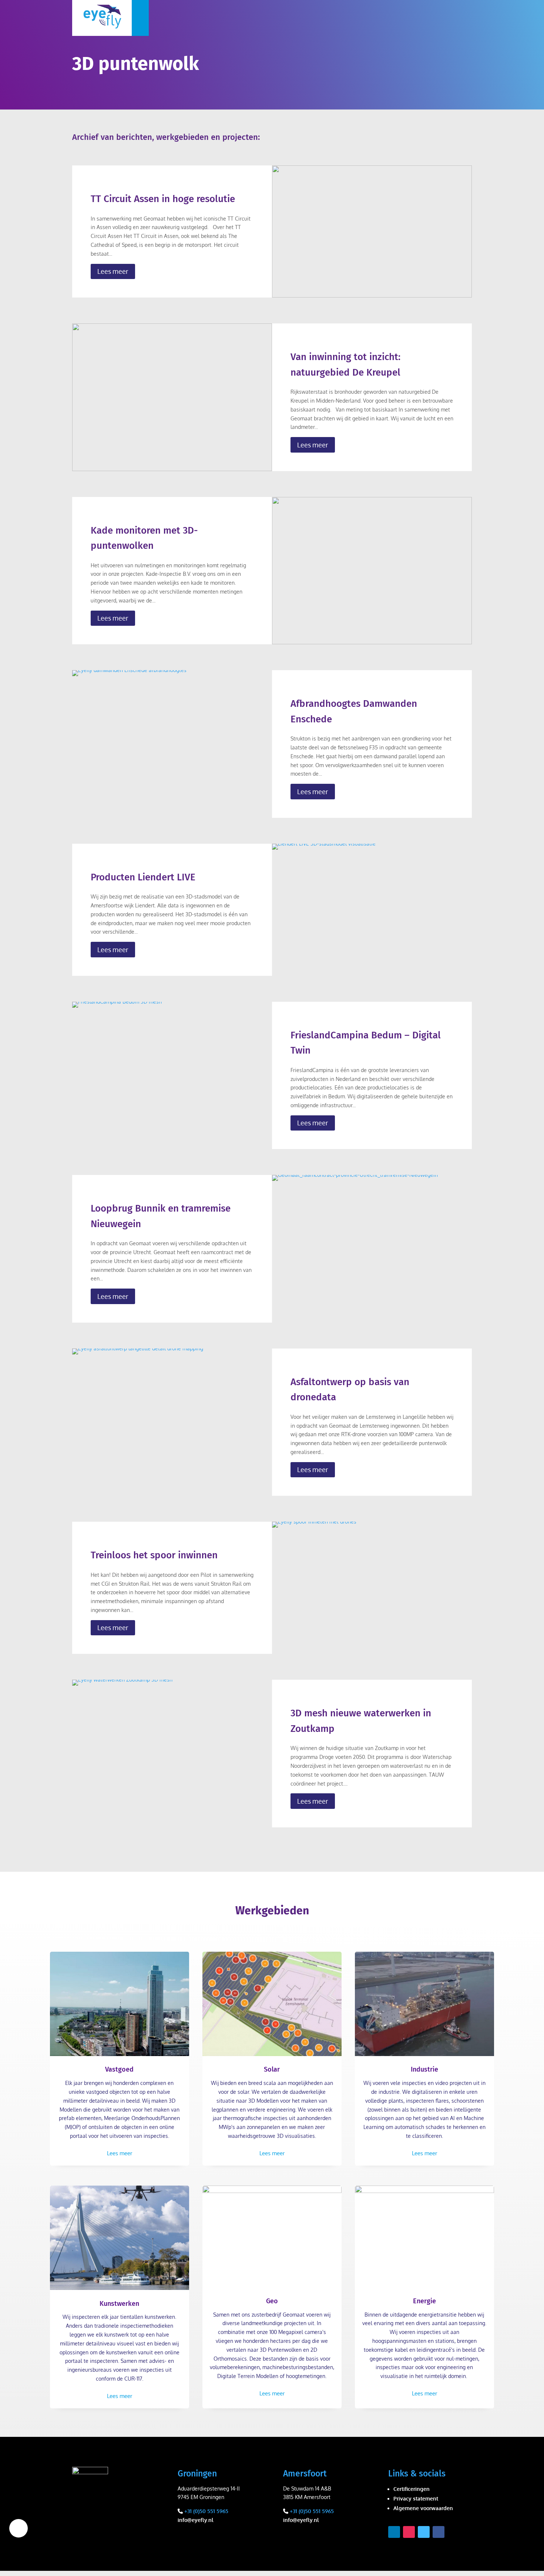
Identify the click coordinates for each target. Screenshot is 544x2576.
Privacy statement (416, 2498)
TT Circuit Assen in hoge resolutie (163, 199)
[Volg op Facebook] (439, 2532)
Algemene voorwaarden (423, 2508)
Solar (272, 2069)
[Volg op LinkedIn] (394, 2532)
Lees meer (113, 271)
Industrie (424, 2069)
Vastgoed (119, 2069)
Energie (424, 2301)
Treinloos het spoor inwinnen (154, 1555)
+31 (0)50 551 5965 (206, 2511)
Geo (272, 2301)
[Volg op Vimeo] (424, 2532)
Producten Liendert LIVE (143, 877)
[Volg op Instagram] (409, 2532)
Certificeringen (412, 2489)
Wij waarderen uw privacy (19, 2528)
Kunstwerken (119, 2304)
